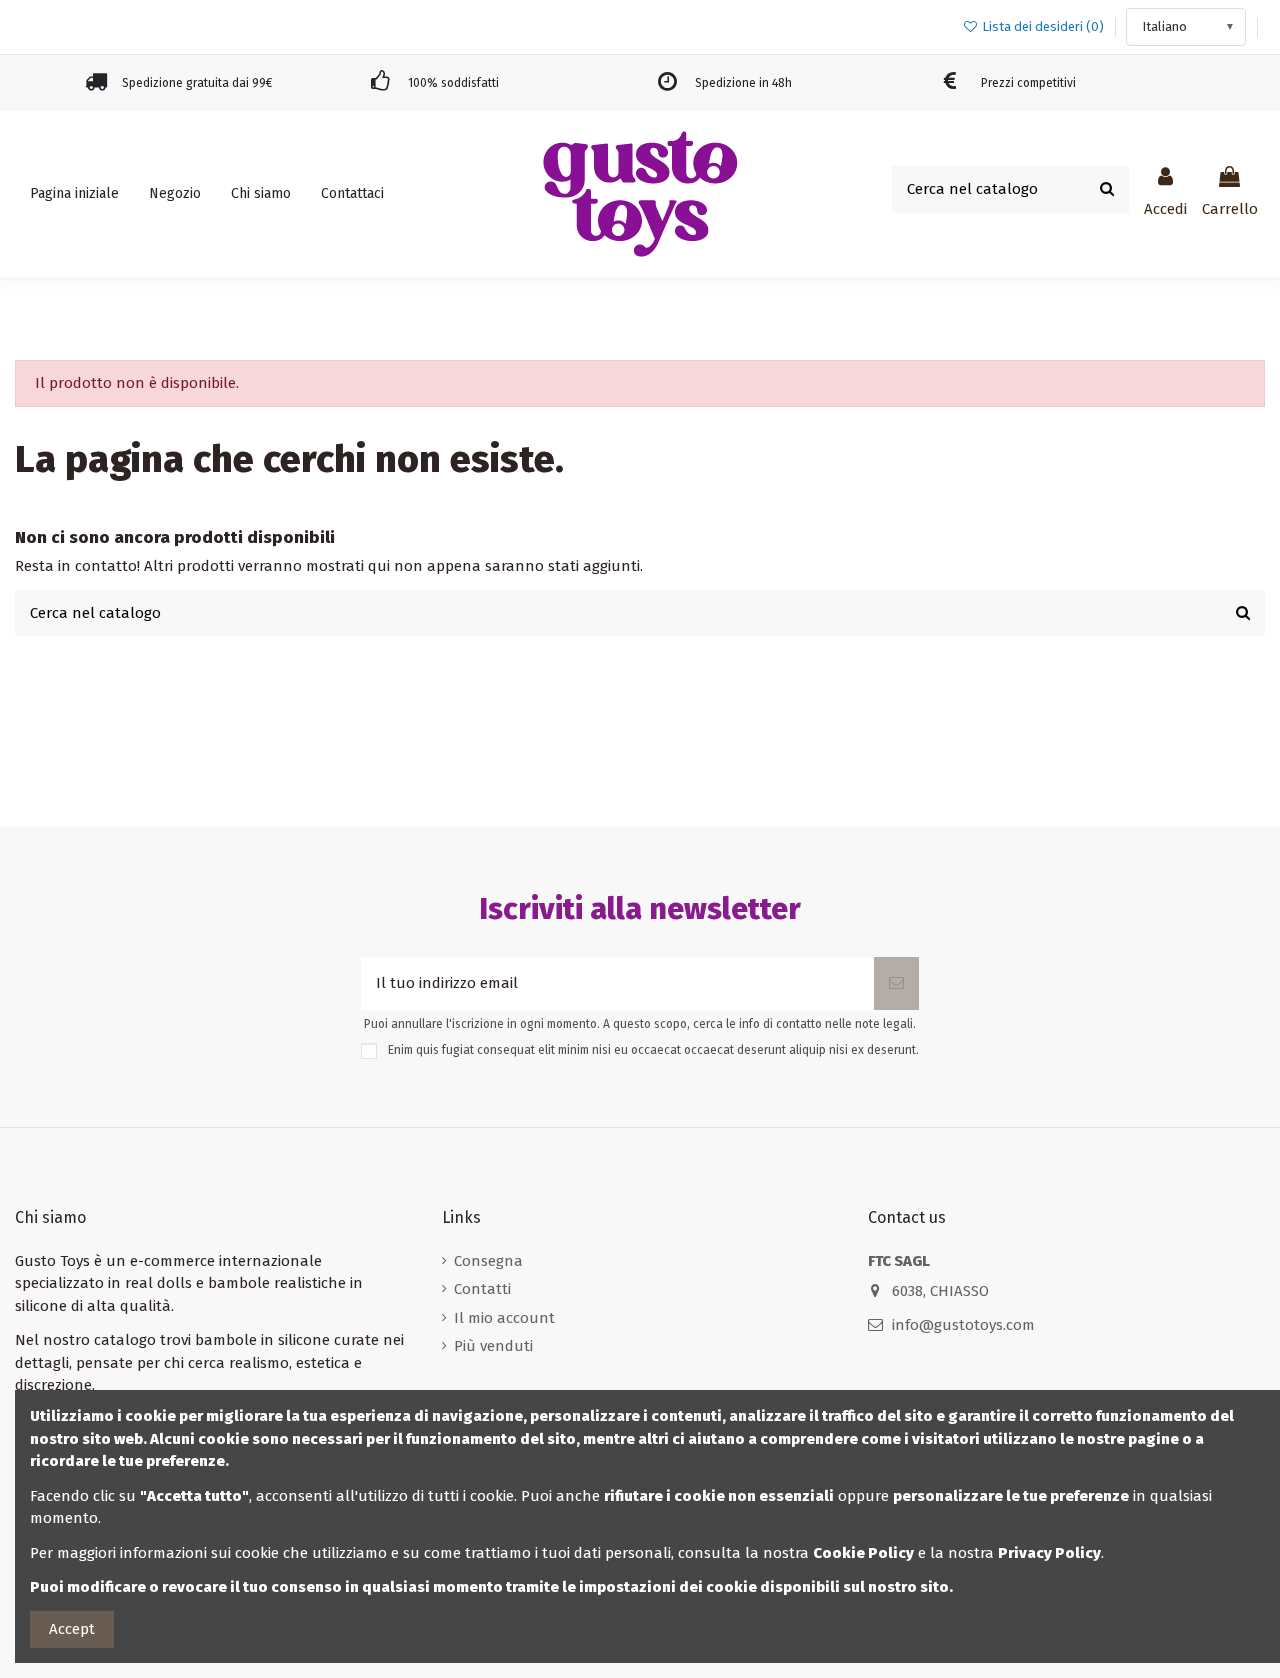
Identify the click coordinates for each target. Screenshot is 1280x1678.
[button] (175, 194)
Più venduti (493, 1346)
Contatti (482, 1289)
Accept (72, 1629)
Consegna (488, 1261)
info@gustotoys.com (963, 1325)
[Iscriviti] (896, 983)
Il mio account (504, 1318)
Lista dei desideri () (1043, 26)
